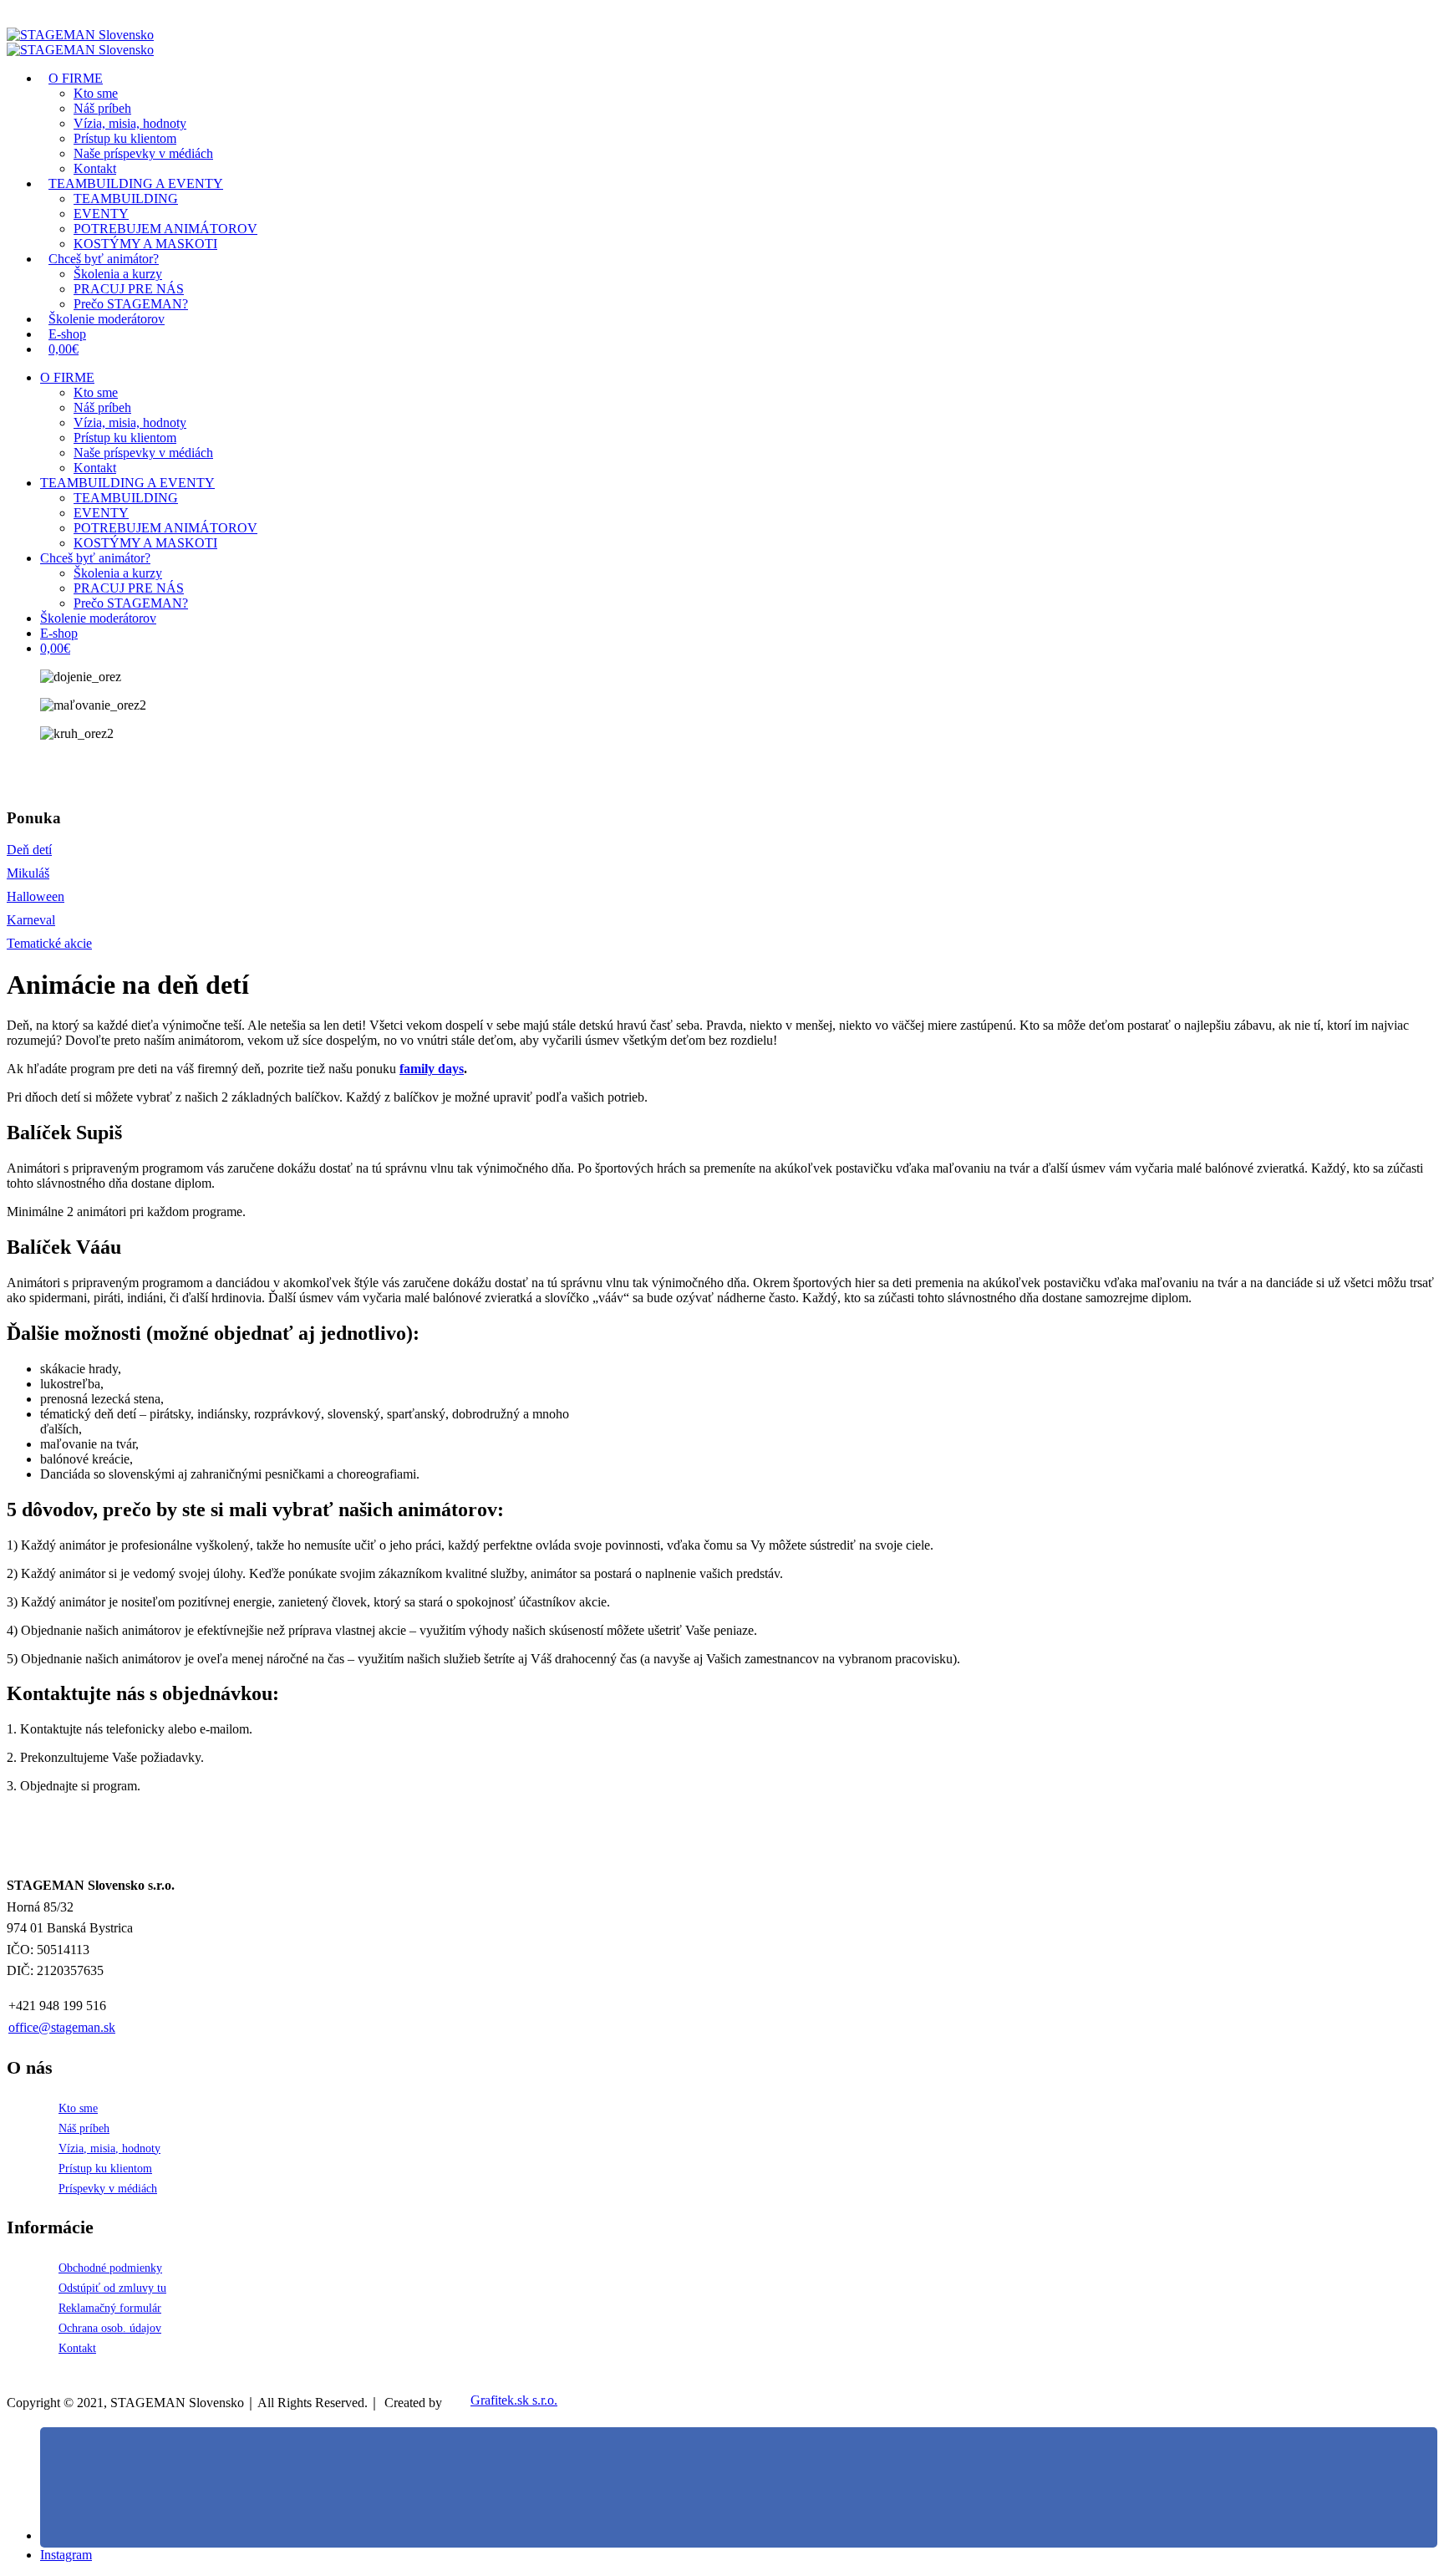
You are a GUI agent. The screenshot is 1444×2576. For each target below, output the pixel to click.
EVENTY (101, 214)
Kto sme (96, 93)
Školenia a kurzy (118, 274)
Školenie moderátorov (107, 319)
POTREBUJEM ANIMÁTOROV (165, 528)
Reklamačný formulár (110, 2308)
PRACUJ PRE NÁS (129, 588)
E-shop (59, 633)
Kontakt (95, 468)
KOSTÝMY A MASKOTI (145, 543)
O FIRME (76, 78)
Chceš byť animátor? (104, 259)
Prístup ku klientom (125, 138)
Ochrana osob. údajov (110, 2328)
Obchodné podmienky (110, 2268)
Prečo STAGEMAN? (131, 603)
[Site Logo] (80, 35)
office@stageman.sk (62, 2027)
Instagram (66, 2555)
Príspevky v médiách (108, 2188)
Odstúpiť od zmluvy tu (112, 2288)
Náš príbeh (102, 108)
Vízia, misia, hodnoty (130, 123)
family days (432, 1069)
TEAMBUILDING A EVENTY (136, 183)
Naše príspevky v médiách (143, 453)
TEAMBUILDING (126, 199)
